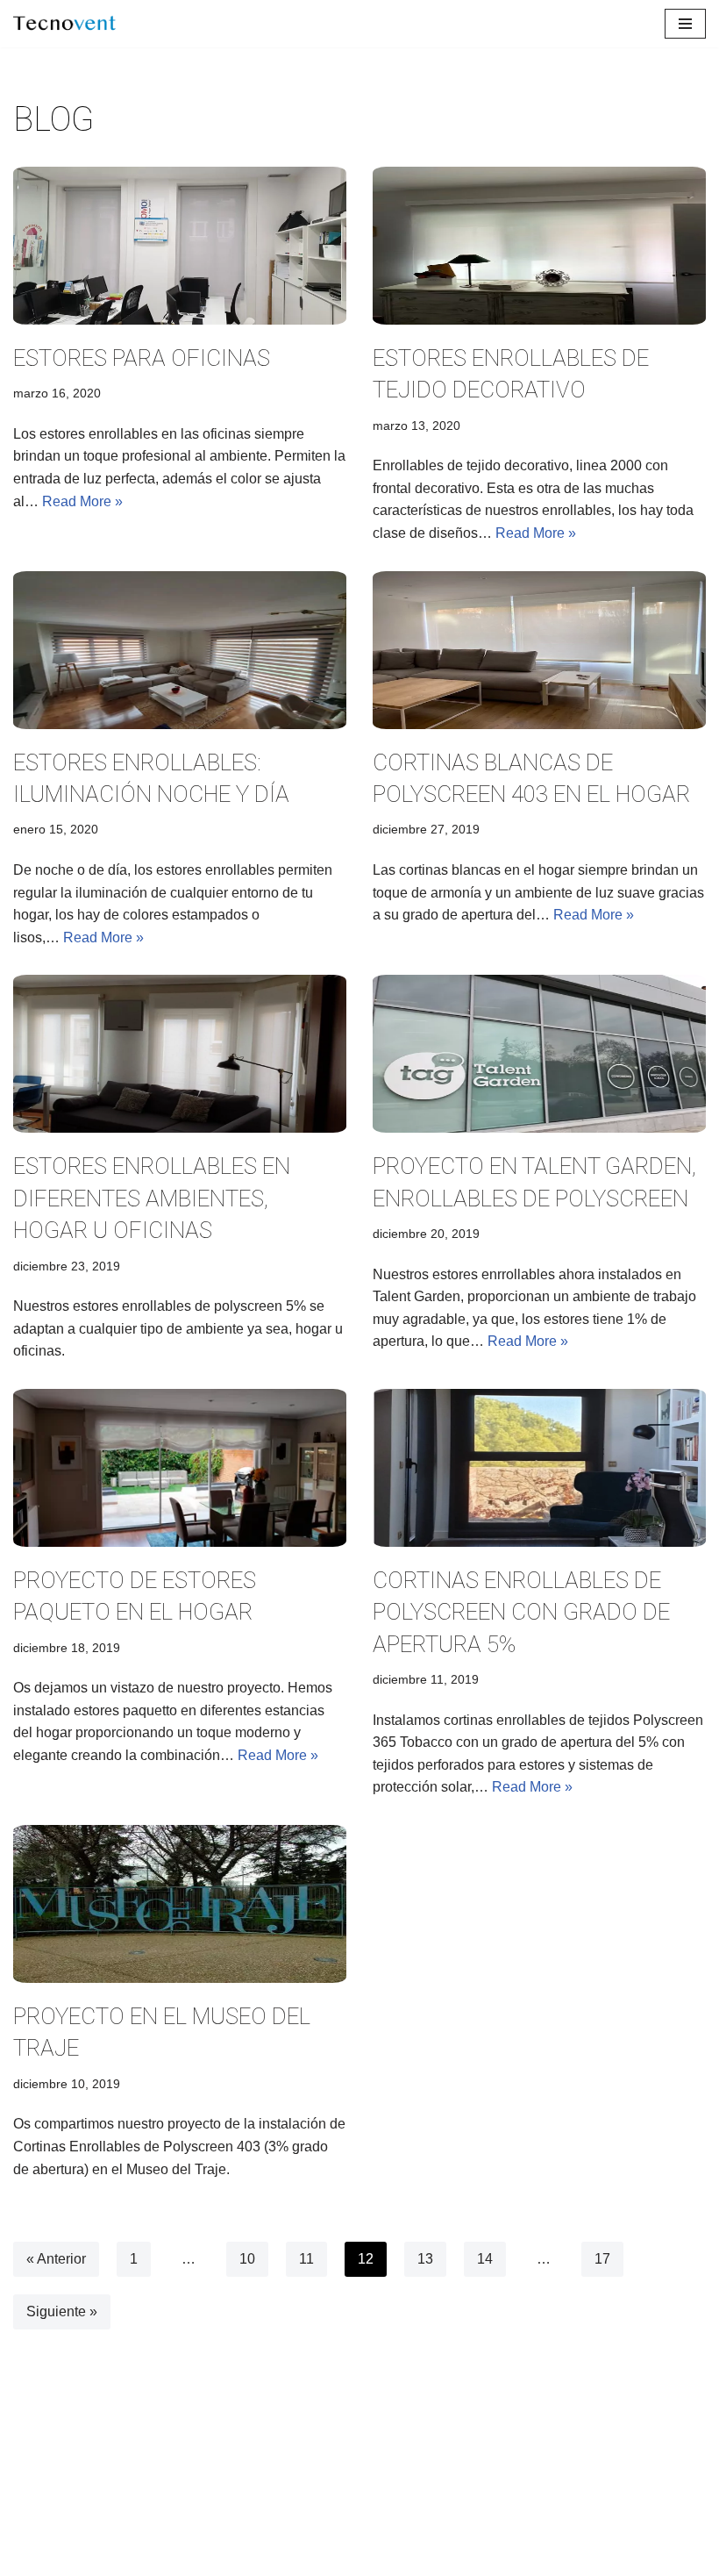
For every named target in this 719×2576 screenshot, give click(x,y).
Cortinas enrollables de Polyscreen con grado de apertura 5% (521, 1612)
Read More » (82, 501)
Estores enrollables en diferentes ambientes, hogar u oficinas (152, 1198)
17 (602, 2259)
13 (425, 2259)
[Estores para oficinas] (180, 246)
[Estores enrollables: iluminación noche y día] (180, 650)
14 (485, 2259)
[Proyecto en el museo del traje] (180, 1904)
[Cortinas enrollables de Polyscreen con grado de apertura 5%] (539, 1468)
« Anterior (56, 2259)
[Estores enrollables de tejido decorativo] (539, 246)
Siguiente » (62, 2311)
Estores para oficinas (142, 358)
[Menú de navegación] (685, 24)
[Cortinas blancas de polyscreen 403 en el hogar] (539, 650)
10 (247, 2259)
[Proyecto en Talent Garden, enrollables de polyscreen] (539, 1054)
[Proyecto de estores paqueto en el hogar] (180, 1468)
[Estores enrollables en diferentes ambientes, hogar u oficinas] (180, 1054)
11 (306, 2259)
